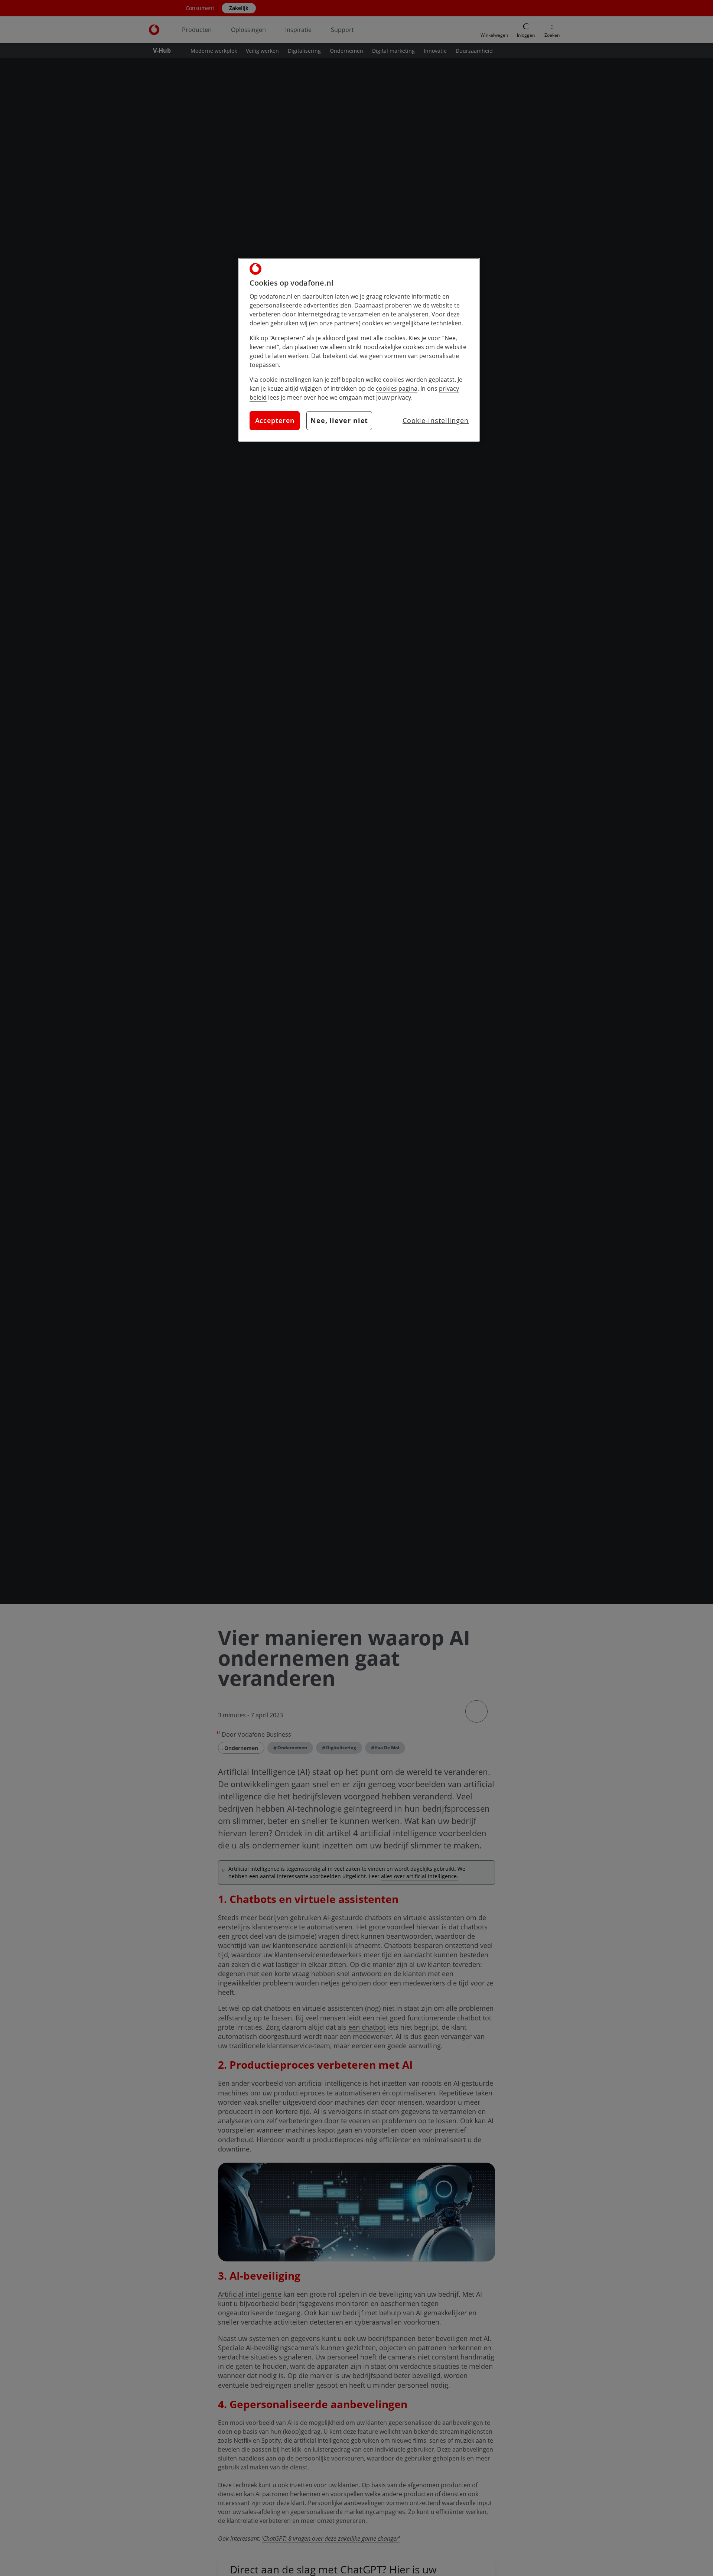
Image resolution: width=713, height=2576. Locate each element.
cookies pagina (397, 388)
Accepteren (275, 420)
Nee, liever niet (339, 420)
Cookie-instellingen (436, 420)
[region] (359, 350)
